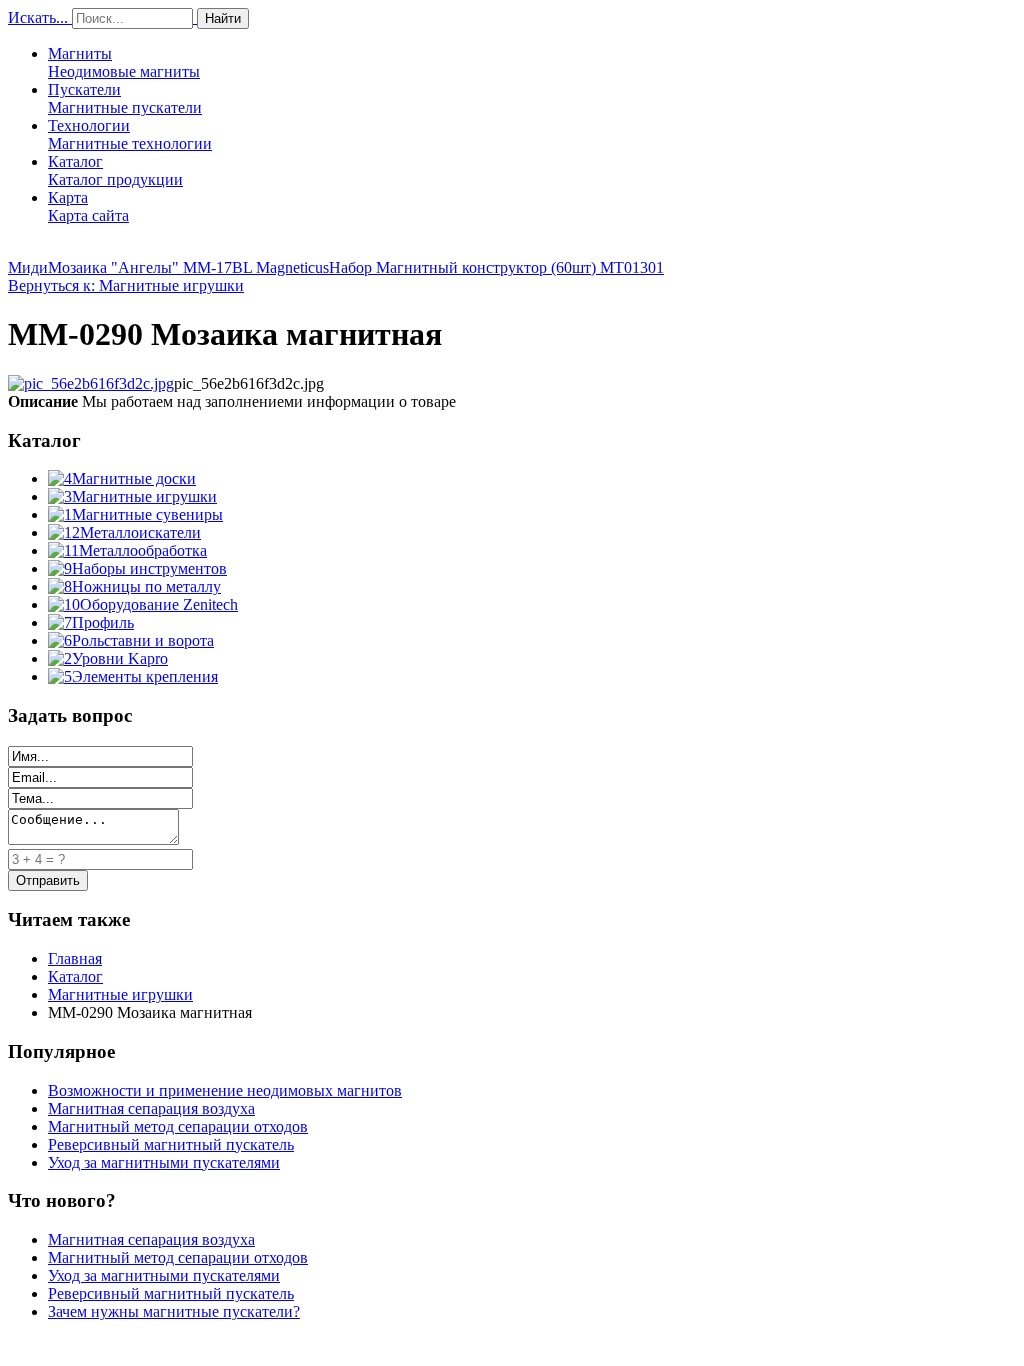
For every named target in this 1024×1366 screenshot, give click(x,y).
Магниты (124, 62)
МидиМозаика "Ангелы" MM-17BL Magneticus (168, 267)
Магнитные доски (134, 478)
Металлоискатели (140, 532)
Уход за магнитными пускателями (164, 1162)
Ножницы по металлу (146, 586)
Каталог (115, 170)
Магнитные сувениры (147, 514)
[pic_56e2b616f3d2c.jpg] (91, 383)
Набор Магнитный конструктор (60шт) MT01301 (496, 267)
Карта (88, 206)
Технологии (130, 134)
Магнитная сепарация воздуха (151, 1108)
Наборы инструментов (149, 568)
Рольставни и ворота (143, 640)
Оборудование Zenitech (159, 604)
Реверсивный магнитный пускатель (171, 1144)
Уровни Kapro (120, 658)
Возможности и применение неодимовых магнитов (225, 1090)
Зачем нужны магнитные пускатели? (174, 1311)
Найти (223, 18)
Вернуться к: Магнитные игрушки (126, 285)
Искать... (38, 17)
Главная (75, 958)
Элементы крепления (145, 676)
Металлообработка (143, 550)
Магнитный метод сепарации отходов (178, 1126)
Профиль (103, 622)
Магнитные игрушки (144, 496)
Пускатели (125, 98)
